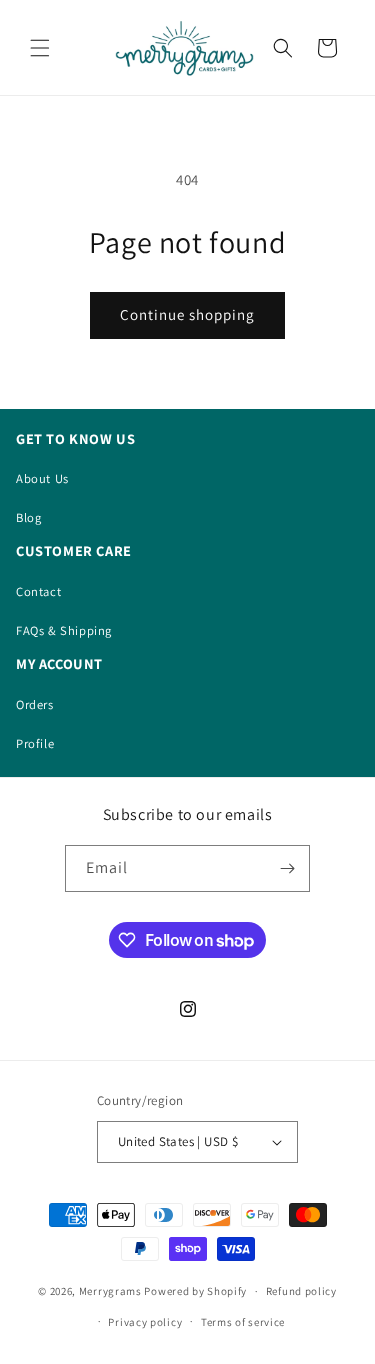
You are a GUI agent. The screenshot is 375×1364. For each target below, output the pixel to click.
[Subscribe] (287, 868)
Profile (35, 743)
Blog (28, 517)
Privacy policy (145, 1322)
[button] (40, 48)
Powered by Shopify (195, 1291)
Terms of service (243, 1322)
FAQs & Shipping (64, 630)
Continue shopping (187, 314)
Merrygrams (110, 1291)
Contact (38, 591)
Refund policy (301, 1291)
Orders (35, 704)
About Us (42, 478)
